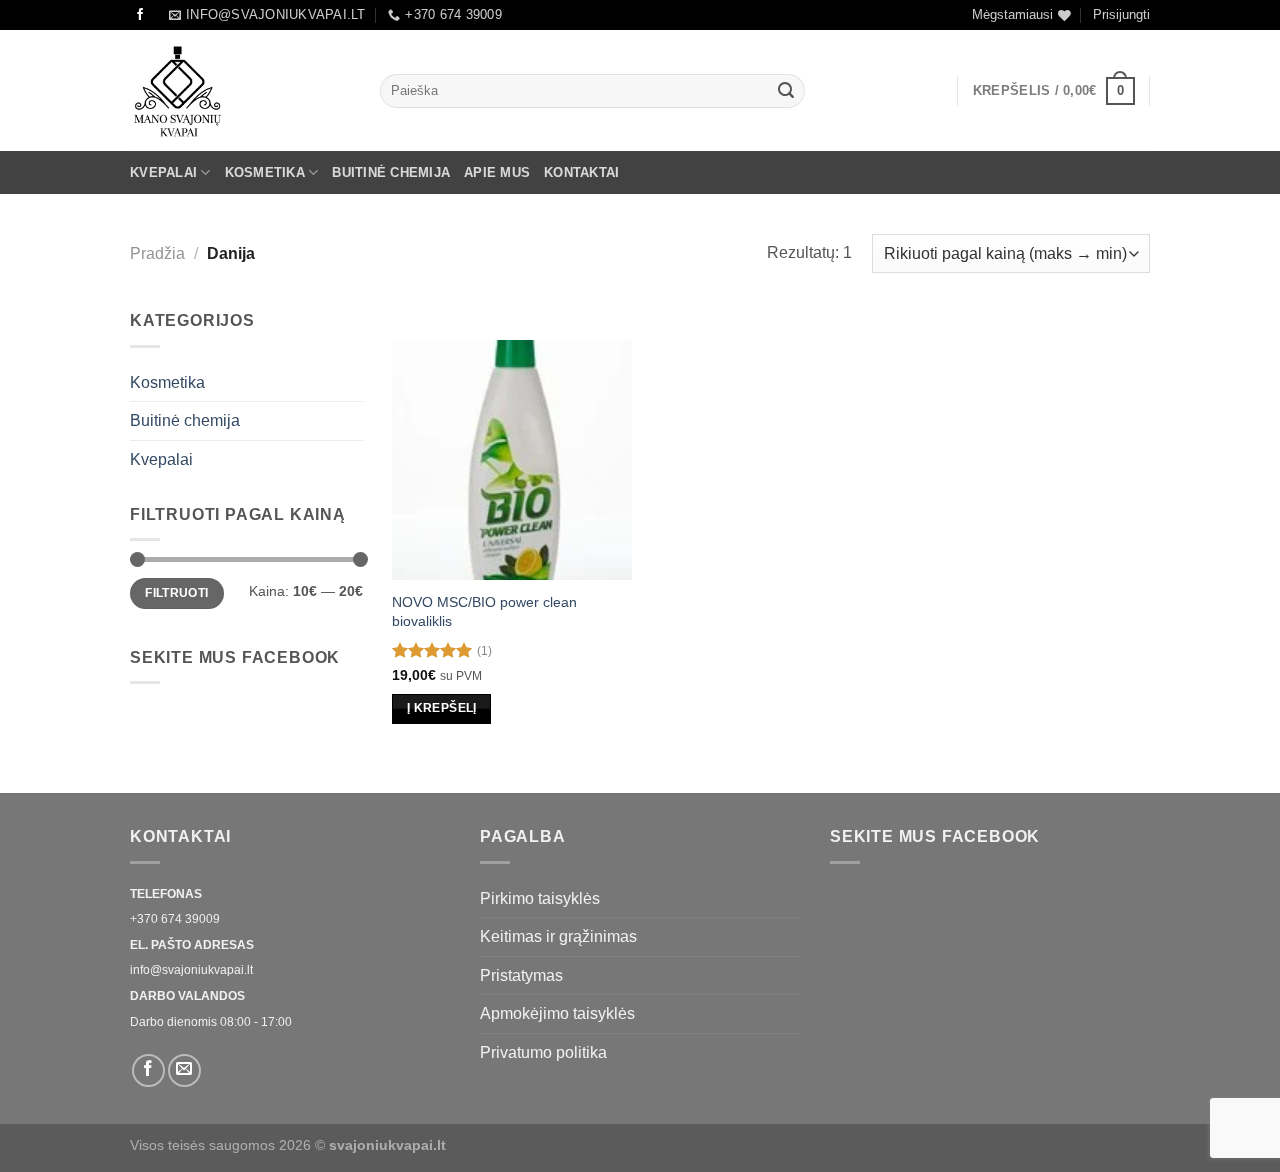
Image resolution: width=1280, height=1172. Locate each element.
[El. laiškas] (184, 1070)
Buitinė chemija (391, 172)
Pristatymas (521, 975)
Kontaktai (581, 172)
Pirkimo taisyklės (540, 898)
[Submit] (786, 91)
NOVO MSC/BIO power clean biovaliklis (484, 611)
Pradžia (157, 253)
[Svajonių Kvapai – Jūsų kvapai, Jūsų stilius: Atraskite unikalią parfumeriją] (240, 90)
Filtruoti (176, 593)
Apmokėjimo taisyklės (557, 1013)
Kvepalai (163, 172)
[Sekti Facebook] (140, 15)
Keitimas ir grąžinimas (558, 936)
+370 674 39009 (175, 919)
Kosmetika (265, 172)
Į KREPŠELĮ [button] (441, 708)
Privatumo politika (543, 1052)
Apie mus (497, 172)
